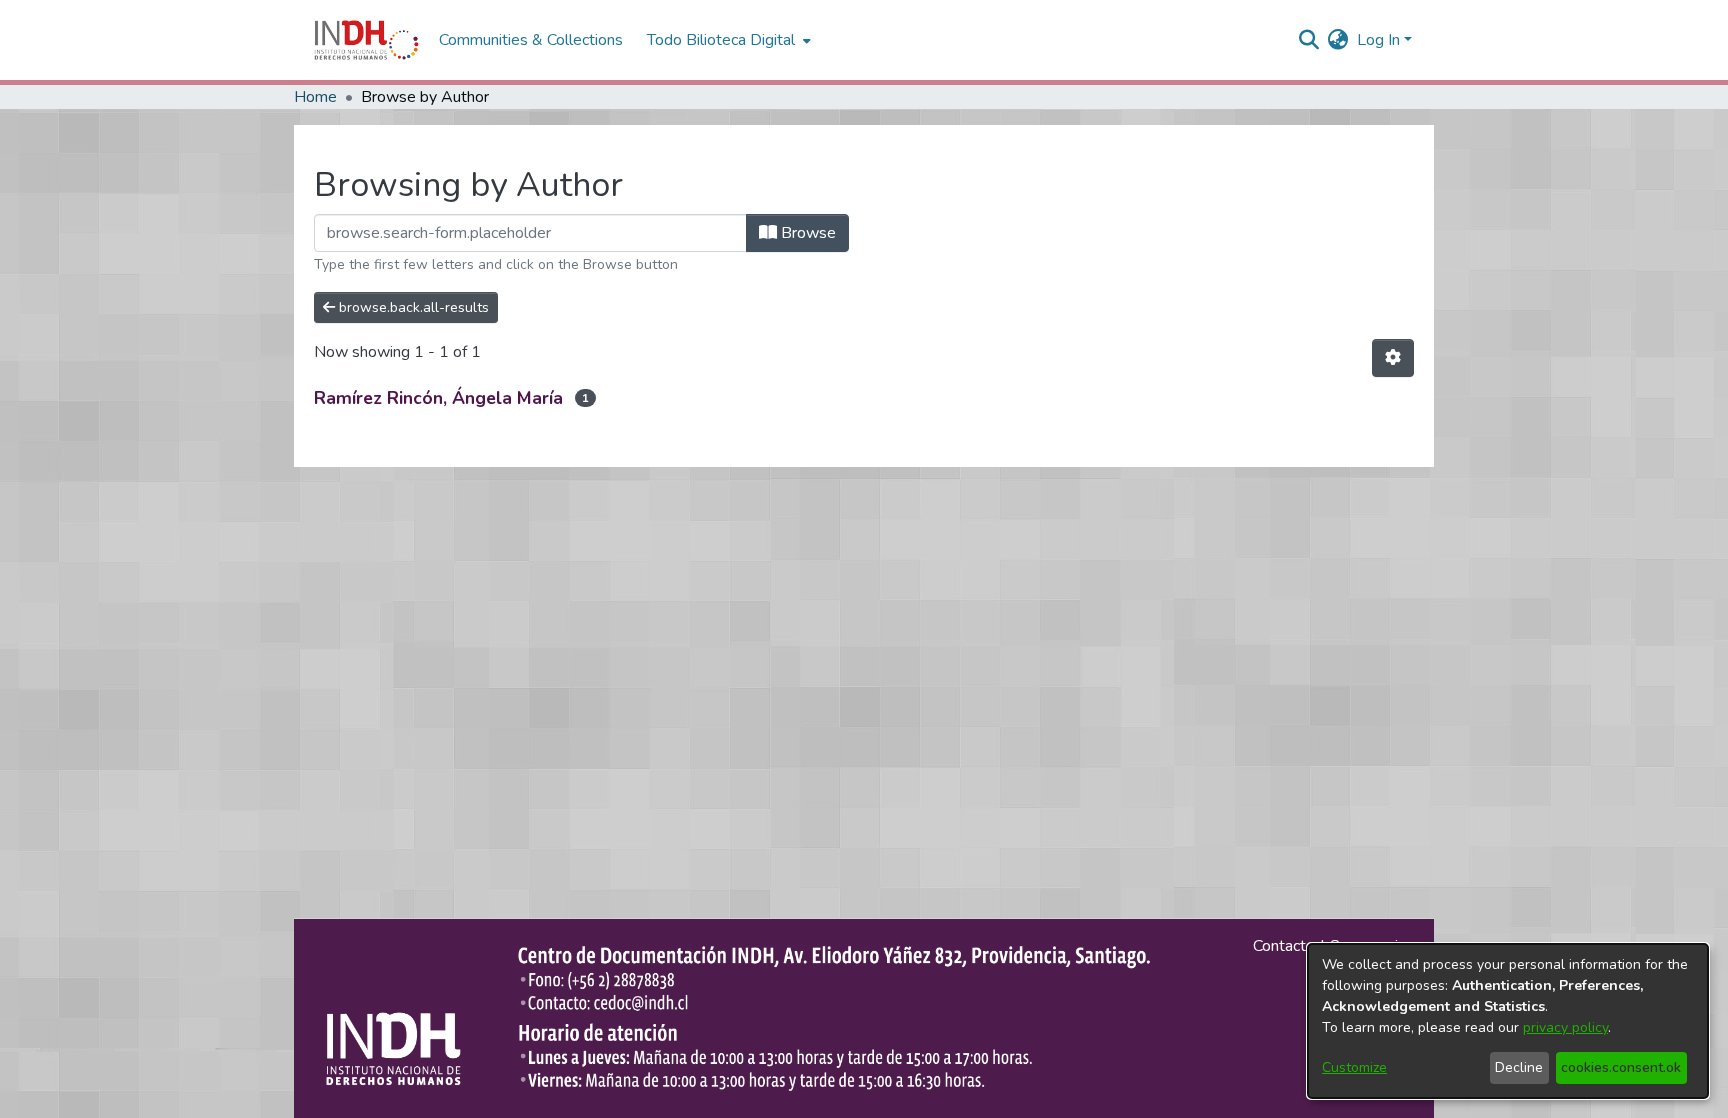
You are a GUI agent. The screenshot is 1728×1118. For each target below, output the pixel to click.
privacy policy (1565, 1027)
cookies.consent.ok (1621, 1067)
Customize (1354, 1067)
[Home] (366, 40)
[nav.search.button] (1309, 40)
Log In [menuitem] (1378, 40)
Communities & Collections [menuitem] (531, 40)
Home (315, 97)
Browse (806, 233)
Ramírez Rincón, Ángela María (438, 398)
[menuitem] (1338, 40)
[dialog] (1508, 1021)
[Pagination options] (1393, 358)
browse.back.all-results (412, 307)
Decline (1519, 1067)
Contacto (1284, 946)
